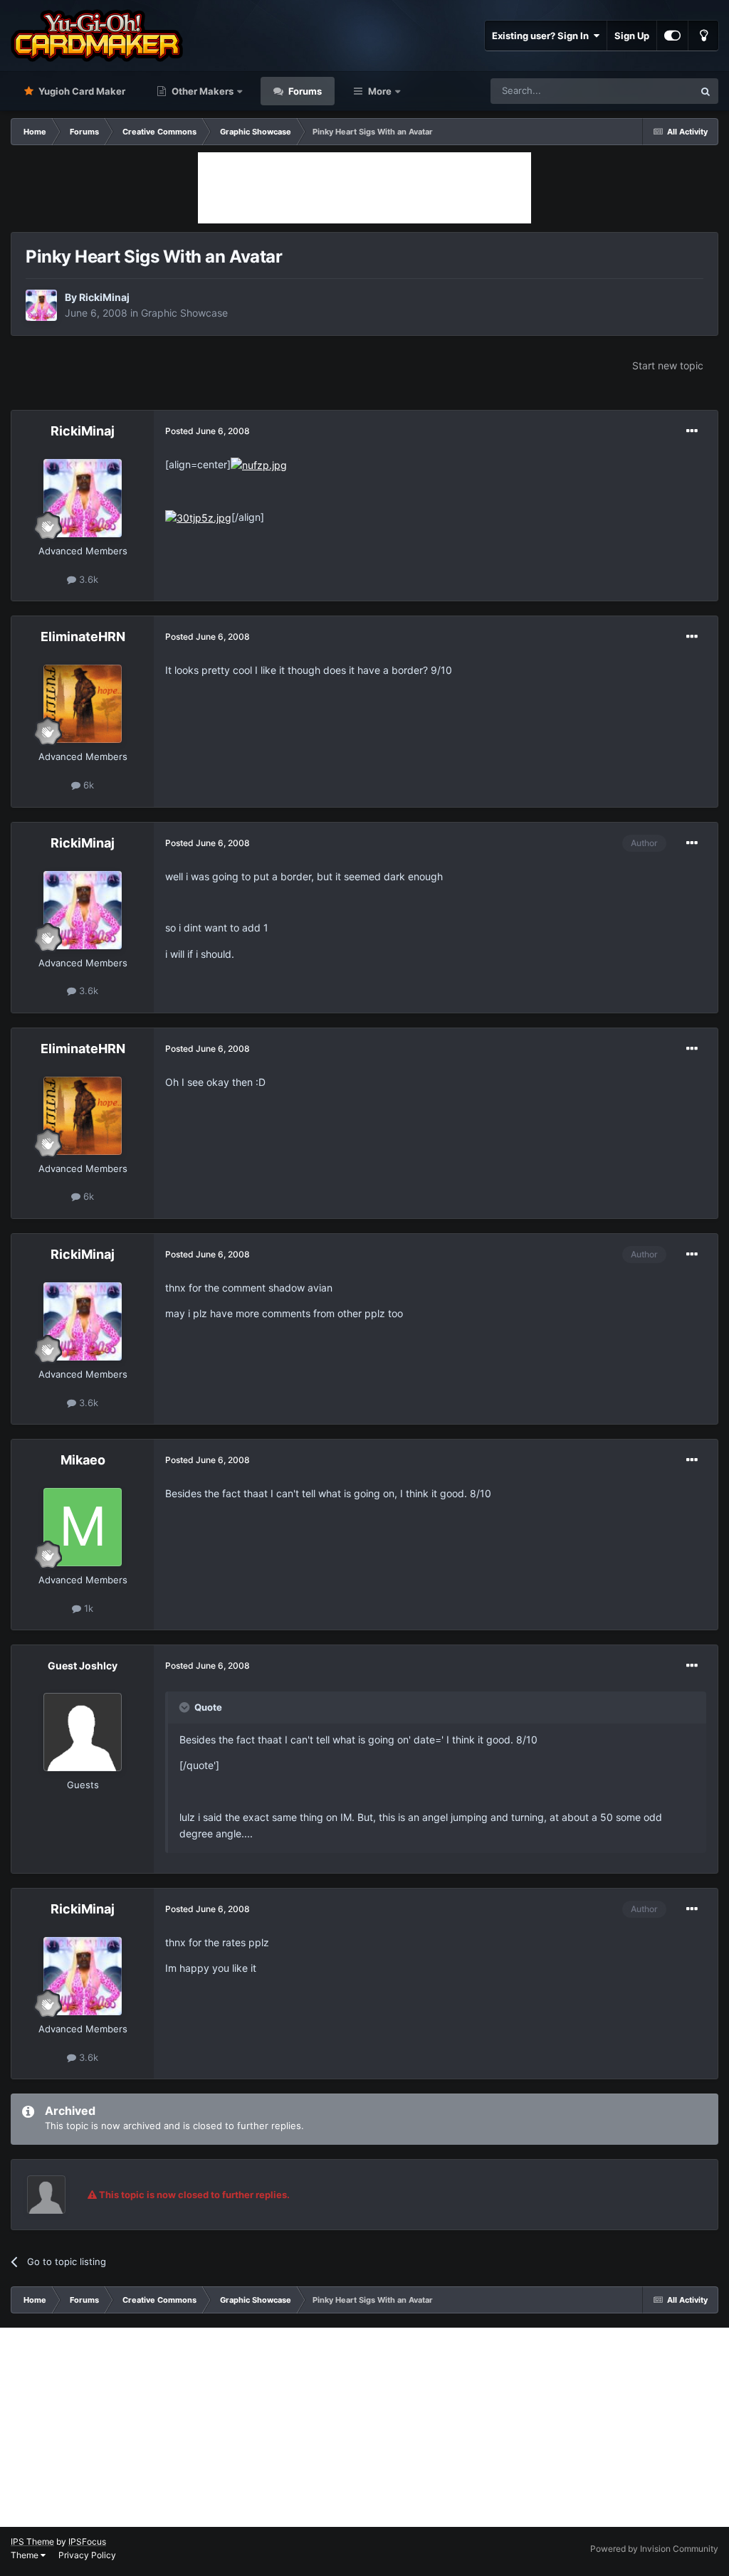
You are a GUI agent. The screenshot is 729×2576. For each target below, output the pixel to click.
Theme (26, 2555)
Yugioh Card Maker (81, 91)
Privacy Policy (87, 2555)
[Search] (706, 91)
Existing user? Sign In (542, 36)
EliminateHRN (83, 637)
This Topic (653, 91)
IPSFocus (87, 2541)
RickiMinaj (104, 297)
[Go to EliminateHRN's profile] (83, 704)
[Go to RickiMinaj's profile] (41, 305)
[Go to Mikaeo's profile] (83, 1527)
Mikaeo (83, 1460)
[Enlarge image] (259, 464)
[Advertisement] (364, 188)
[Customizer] (672, 36)
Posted (208, 431)
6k (87, 785)
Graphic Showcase (184, 313)
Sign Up (632, 36)
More (380, 91)
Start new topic (668, 365)
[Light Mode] (703, 36)
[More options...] (692, 431)
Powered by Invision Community (654, 2549)
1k (87, 1608)
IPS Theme (32, 2541)
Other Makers (201, 91)
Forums (304, 91)
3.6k (87, 579)
